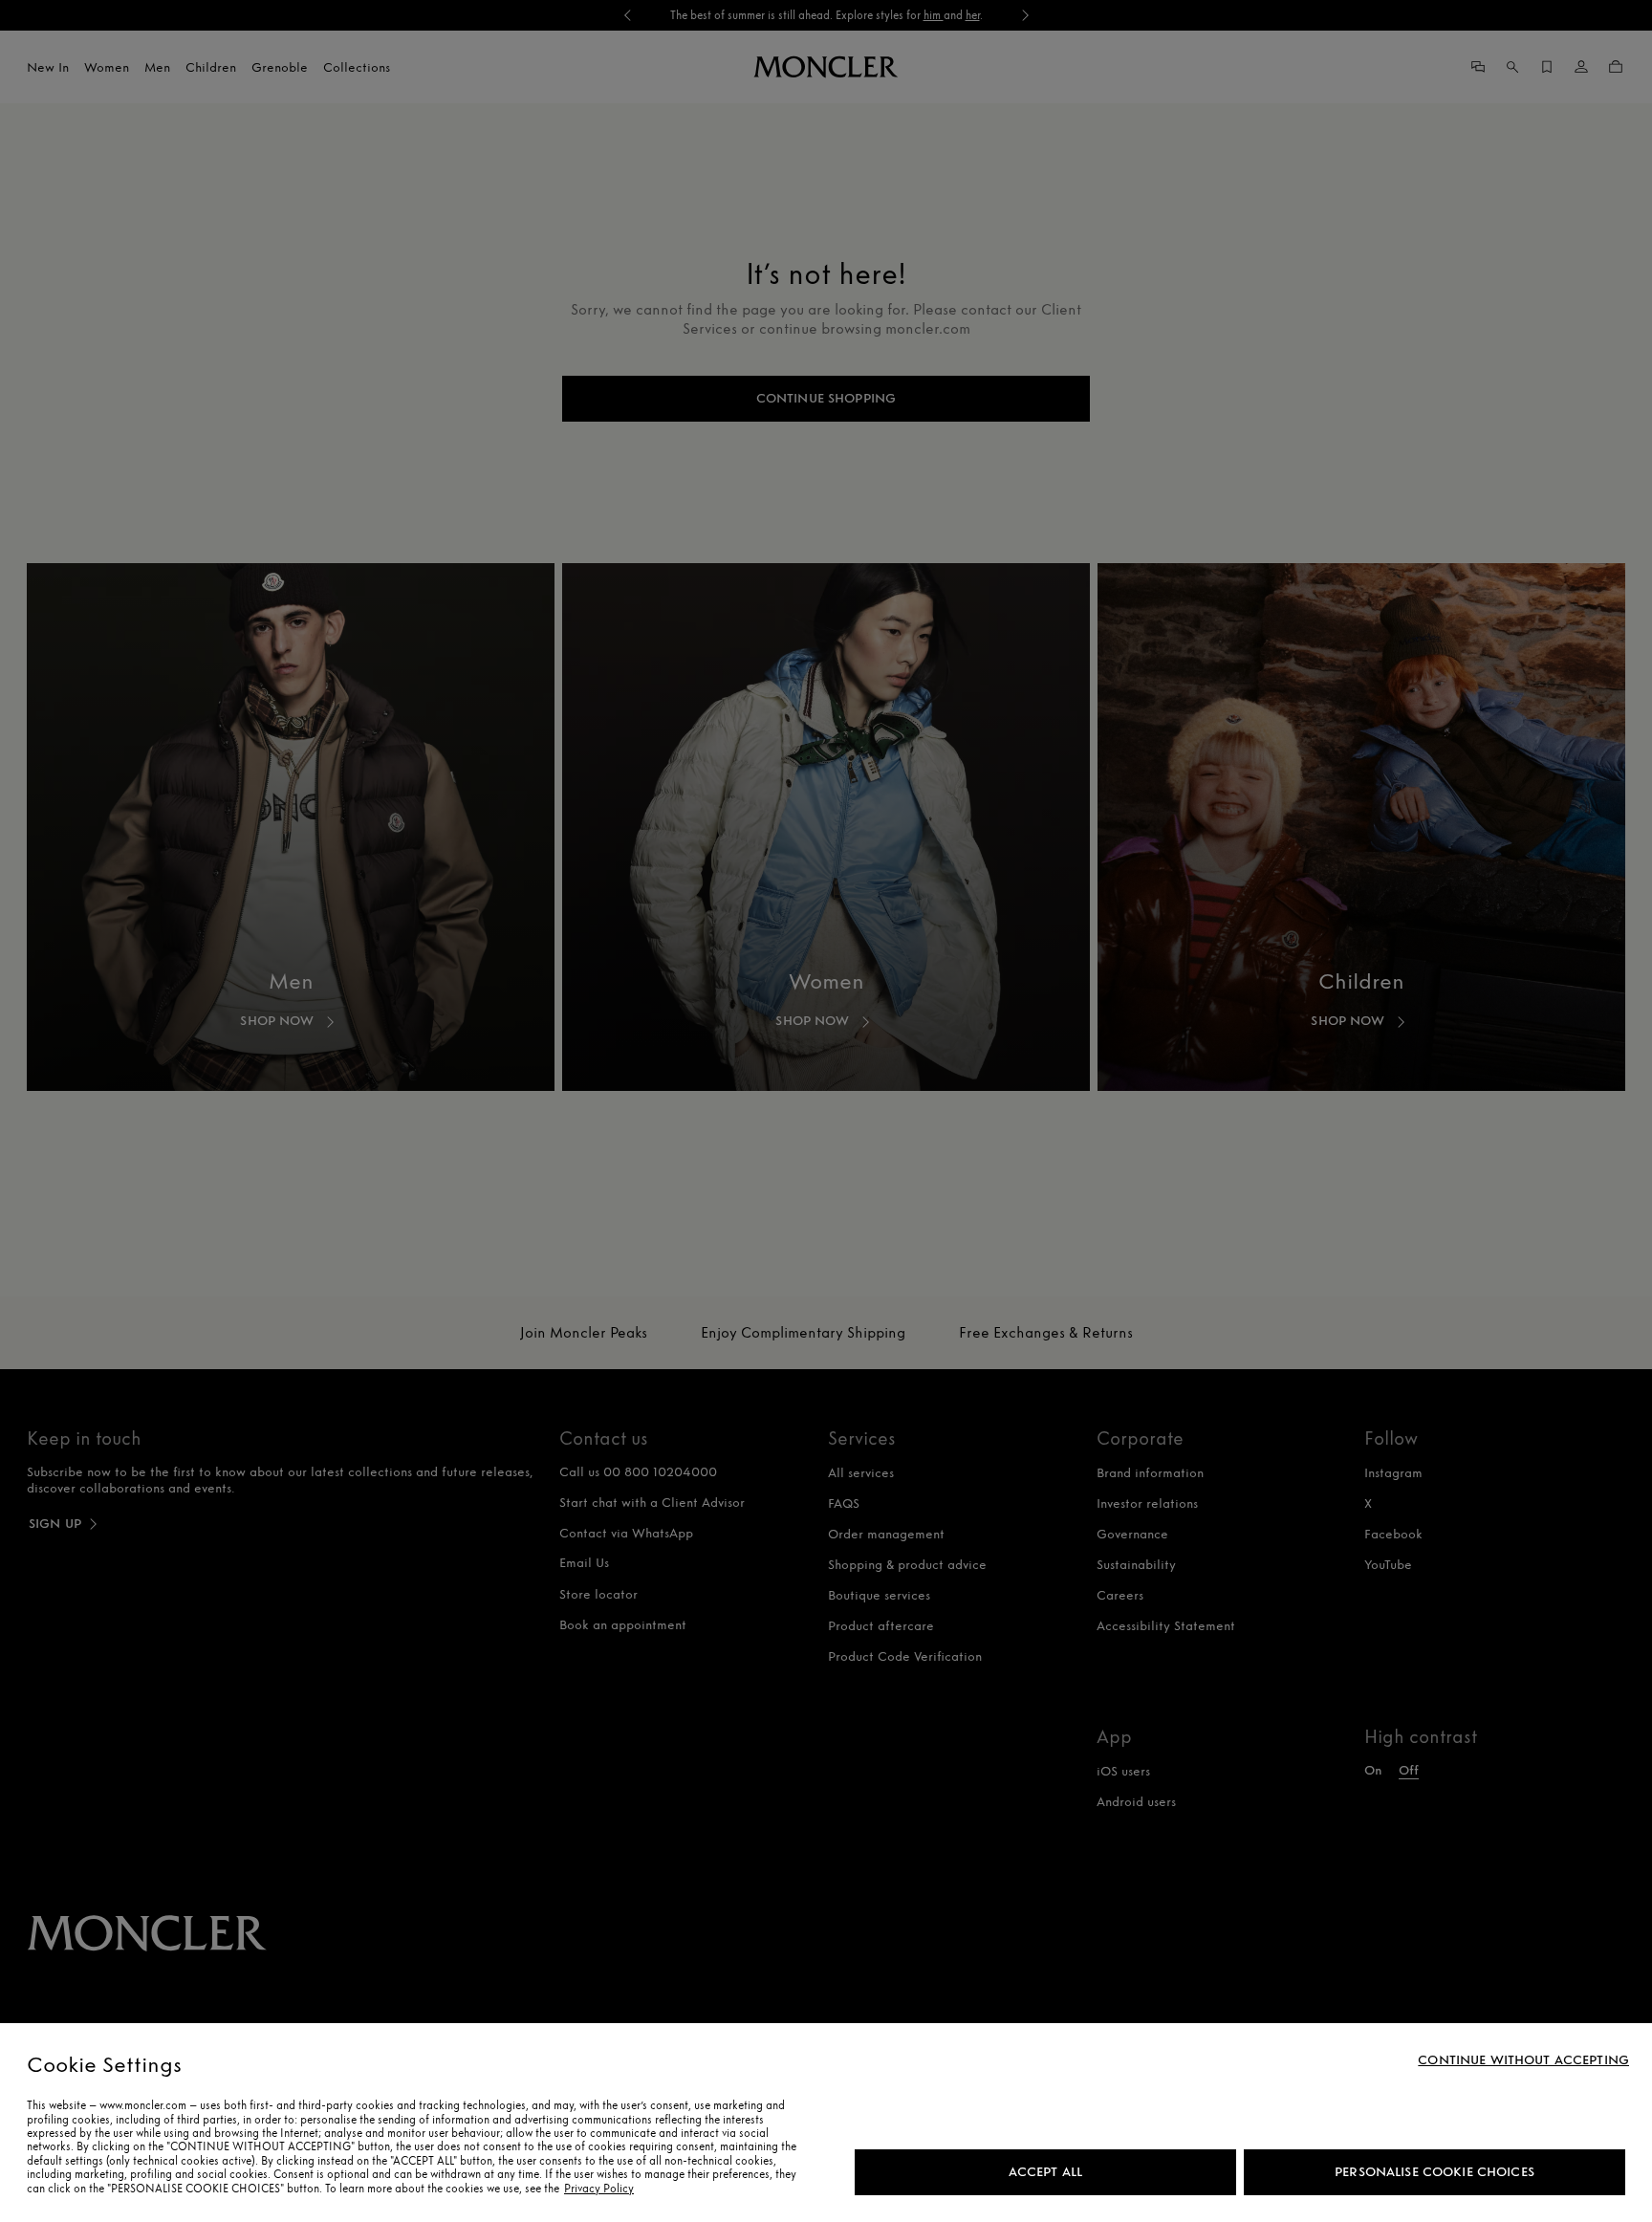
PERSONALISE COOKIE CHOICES (1435, 2172)
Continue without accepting (1523, 2060)
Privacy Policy (599, 2189)
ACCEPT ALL (1045, 2172)
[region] (826, 2123)
